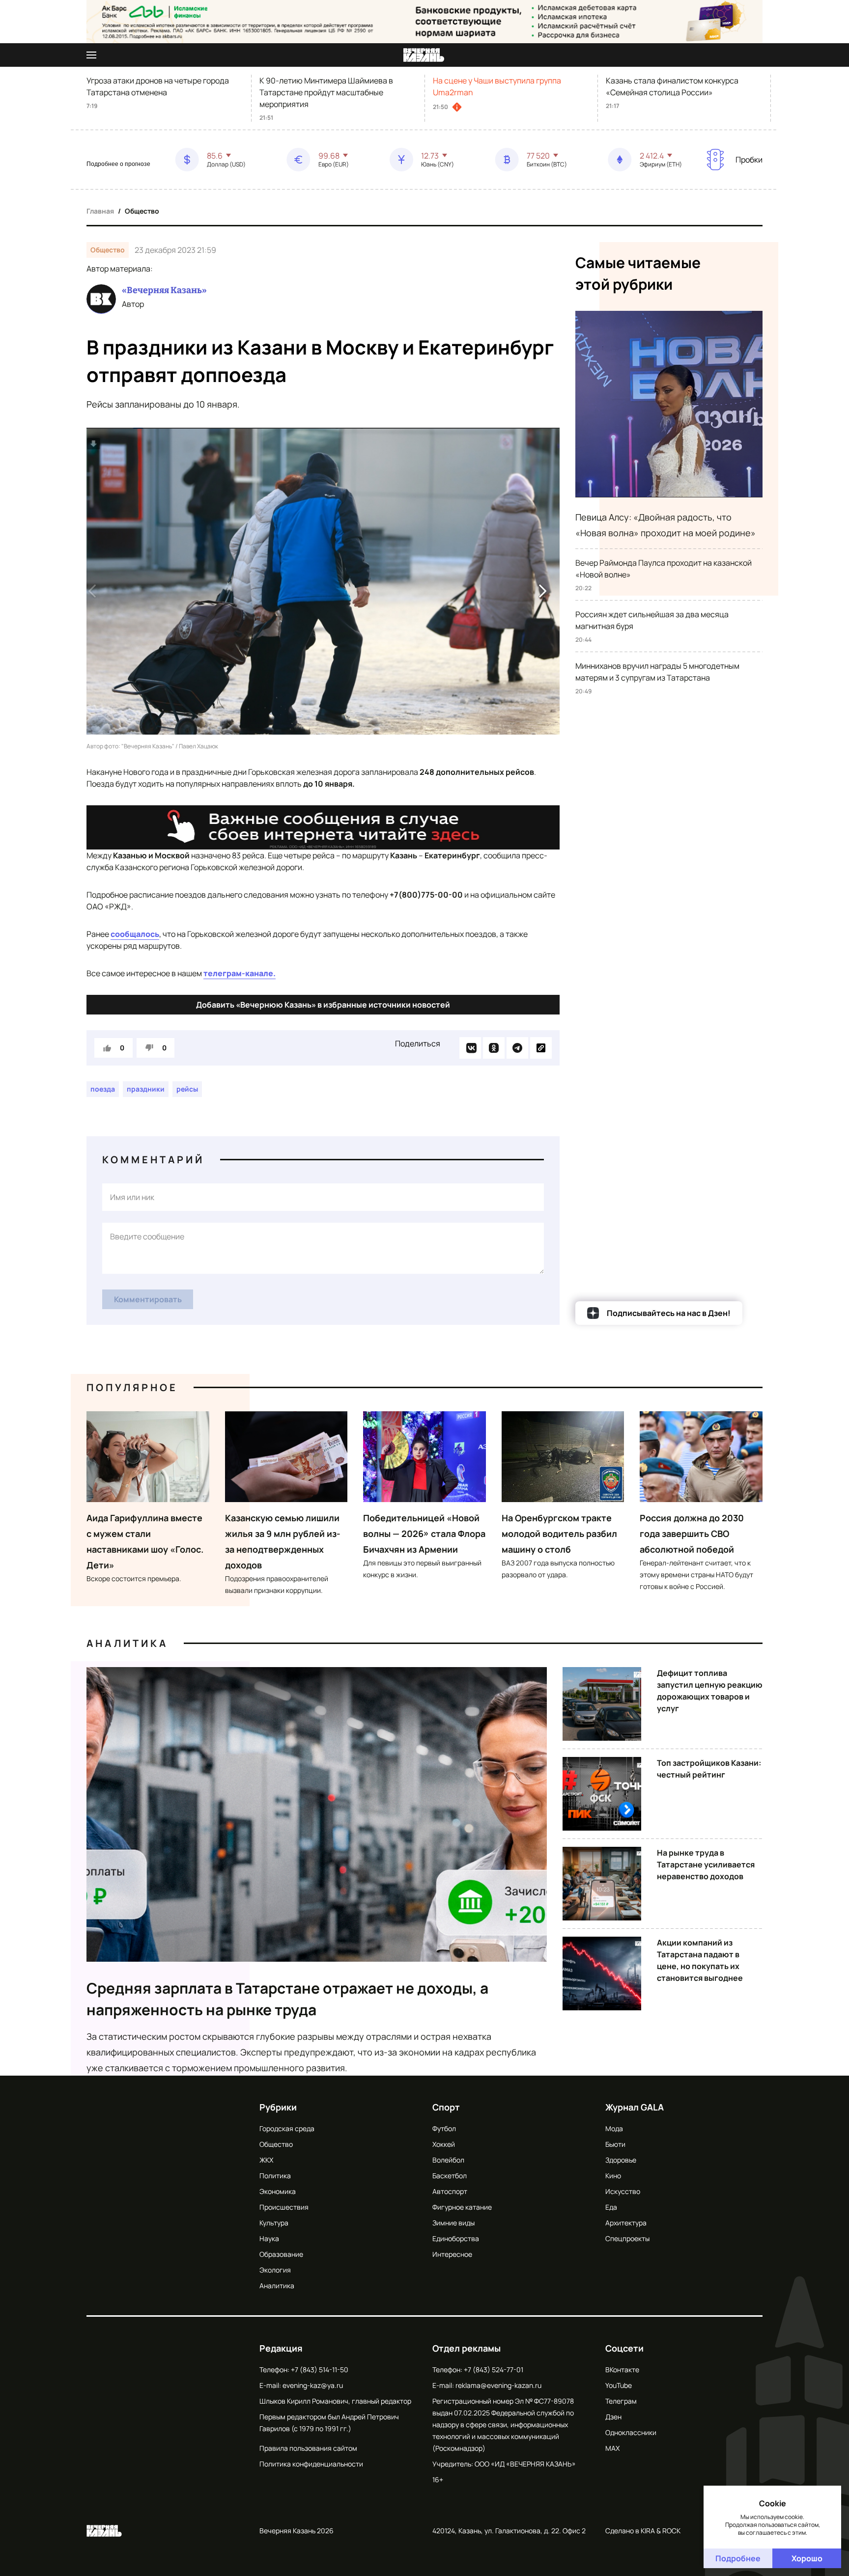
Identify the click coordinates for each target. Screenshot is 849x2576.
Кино (613, 2176)
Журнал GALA (635, 2107)
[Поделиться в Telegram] (517, 1048)
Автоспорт (450, 2191)
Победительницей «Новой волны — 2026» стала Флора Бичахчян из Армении (424, 1534)
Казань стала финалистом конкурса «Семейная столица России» (672, 86)
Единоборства (456, 2238)
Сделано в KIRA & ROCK (643, 2531)
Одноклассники (631, 2432)
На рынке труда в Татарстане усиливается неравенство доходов (706, 1864)
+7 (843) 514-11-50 (320, 2370)
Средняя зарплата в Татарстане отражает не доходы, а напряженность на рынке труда (287, 1999)
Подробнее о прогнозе (118, 164)
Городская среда (287, 2128)
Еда (611, 2207)
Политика (275, 2176)
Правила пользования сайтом (308, 2448)
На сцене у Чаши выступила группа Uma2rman (497, 86)
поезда (103, 1089)
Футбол (444, 2128)
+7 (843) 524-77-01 (494, 2370)
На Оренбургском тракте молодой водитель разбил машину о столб (559, 1534)
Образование (281, 2254)
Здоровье (621, 2160)
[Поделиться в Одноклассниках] (494, 1048)
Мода (614, 2128)
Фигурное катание (462, 2207)
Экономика (278, 2191)
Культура (274, 2223)
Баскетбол (450, 2176)
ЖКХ (266, 2160)
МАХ (612, 2448)
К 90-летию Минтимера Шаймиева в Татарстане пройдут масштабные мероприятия (326, 92)
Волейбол (448, 2160)
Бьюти (615, 2144)
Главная (100, 211)
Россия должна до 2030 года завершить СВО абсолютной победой (692, 1534)
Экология (275, 2270)
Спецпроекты (627, 2238)
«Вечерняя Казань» (164, 290)
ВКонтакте (622, 2370)
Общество (142, 211)
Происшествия (284, 2207)
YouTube (619, 2385)
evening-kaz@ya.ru (313, 2385)
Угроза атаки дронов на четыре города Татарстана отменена (158, 86)
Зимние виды (453, 2223)
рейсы (187, 1089)
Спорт (446, 2107)
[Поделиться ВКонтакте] (470, 1048)
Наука (269, 2238)
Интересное (452, 2254)
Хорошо (807, 2558)
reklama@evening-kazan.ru (498, 2385)
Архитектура (626, 2223)
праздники (146, 1089)
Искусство (623, 2191)
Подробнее (738, 2558)
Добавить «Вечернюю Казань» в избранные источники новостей (323, 1005)
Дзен (613, 2417)
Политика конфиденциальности (311, 2464)
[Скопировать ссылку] (541, 1048)
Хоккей (444, 2144)
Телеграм (621, 2401)
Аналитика (127, 1643)
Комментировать (148, 1299)
